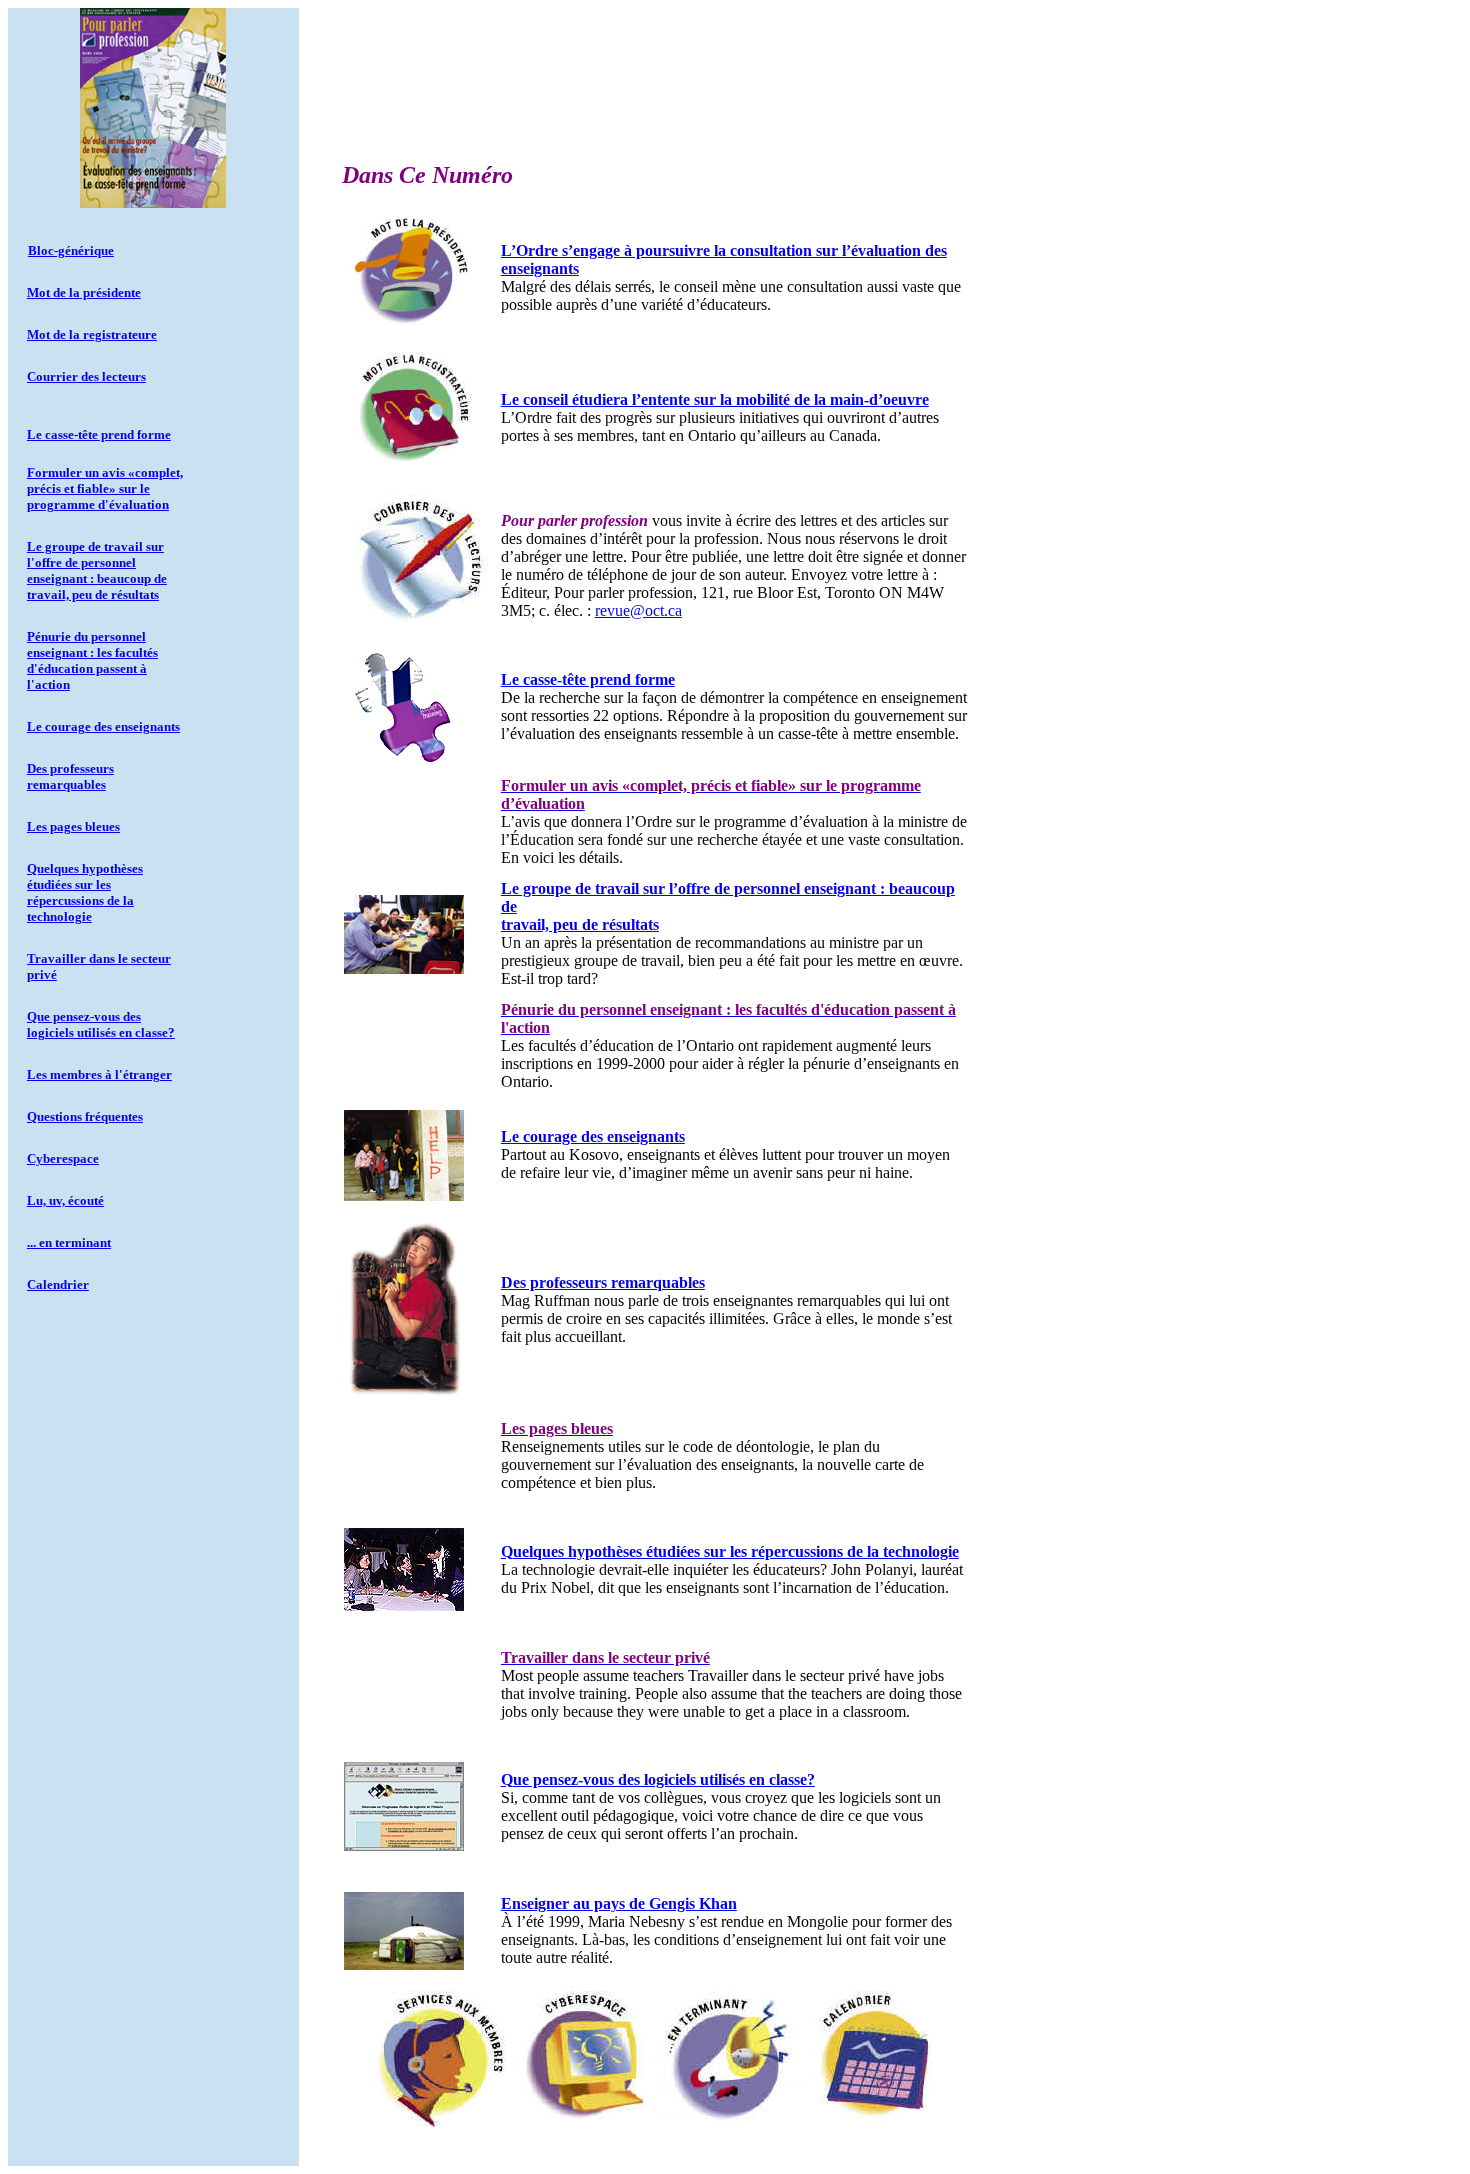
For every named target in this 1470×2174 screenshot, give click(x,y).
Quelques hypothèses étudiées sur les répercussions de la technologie (85, 892)
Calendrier (58, 1284)
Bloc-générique (71, 250)
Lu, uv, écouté (65, 1200)
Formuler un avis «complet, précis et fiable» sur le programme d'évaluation (105, 488)
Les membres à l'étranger (99, 1074)
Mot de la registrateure (92, 334)
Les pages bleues (73, 826)
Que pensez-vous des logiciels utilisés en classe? (101, 1024)
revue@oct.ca (638, 610)
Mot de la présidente (84, 292)
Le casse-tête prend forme (99, 434)
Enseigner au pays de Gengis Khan (619, 1903)
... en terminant (69, 1242)
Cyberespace (63, 1158)
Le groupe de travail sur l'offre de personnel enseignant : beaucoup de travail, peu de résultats (97, 570)
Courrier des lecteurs (86, 376)
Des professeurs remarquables (70, 776)
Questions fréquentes (85, 1116)
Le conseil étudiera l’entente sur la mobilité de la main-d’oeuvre (715, 399)
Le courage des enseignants (103, 726)
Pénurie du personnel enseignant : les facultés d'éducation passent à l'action (92, 660)
